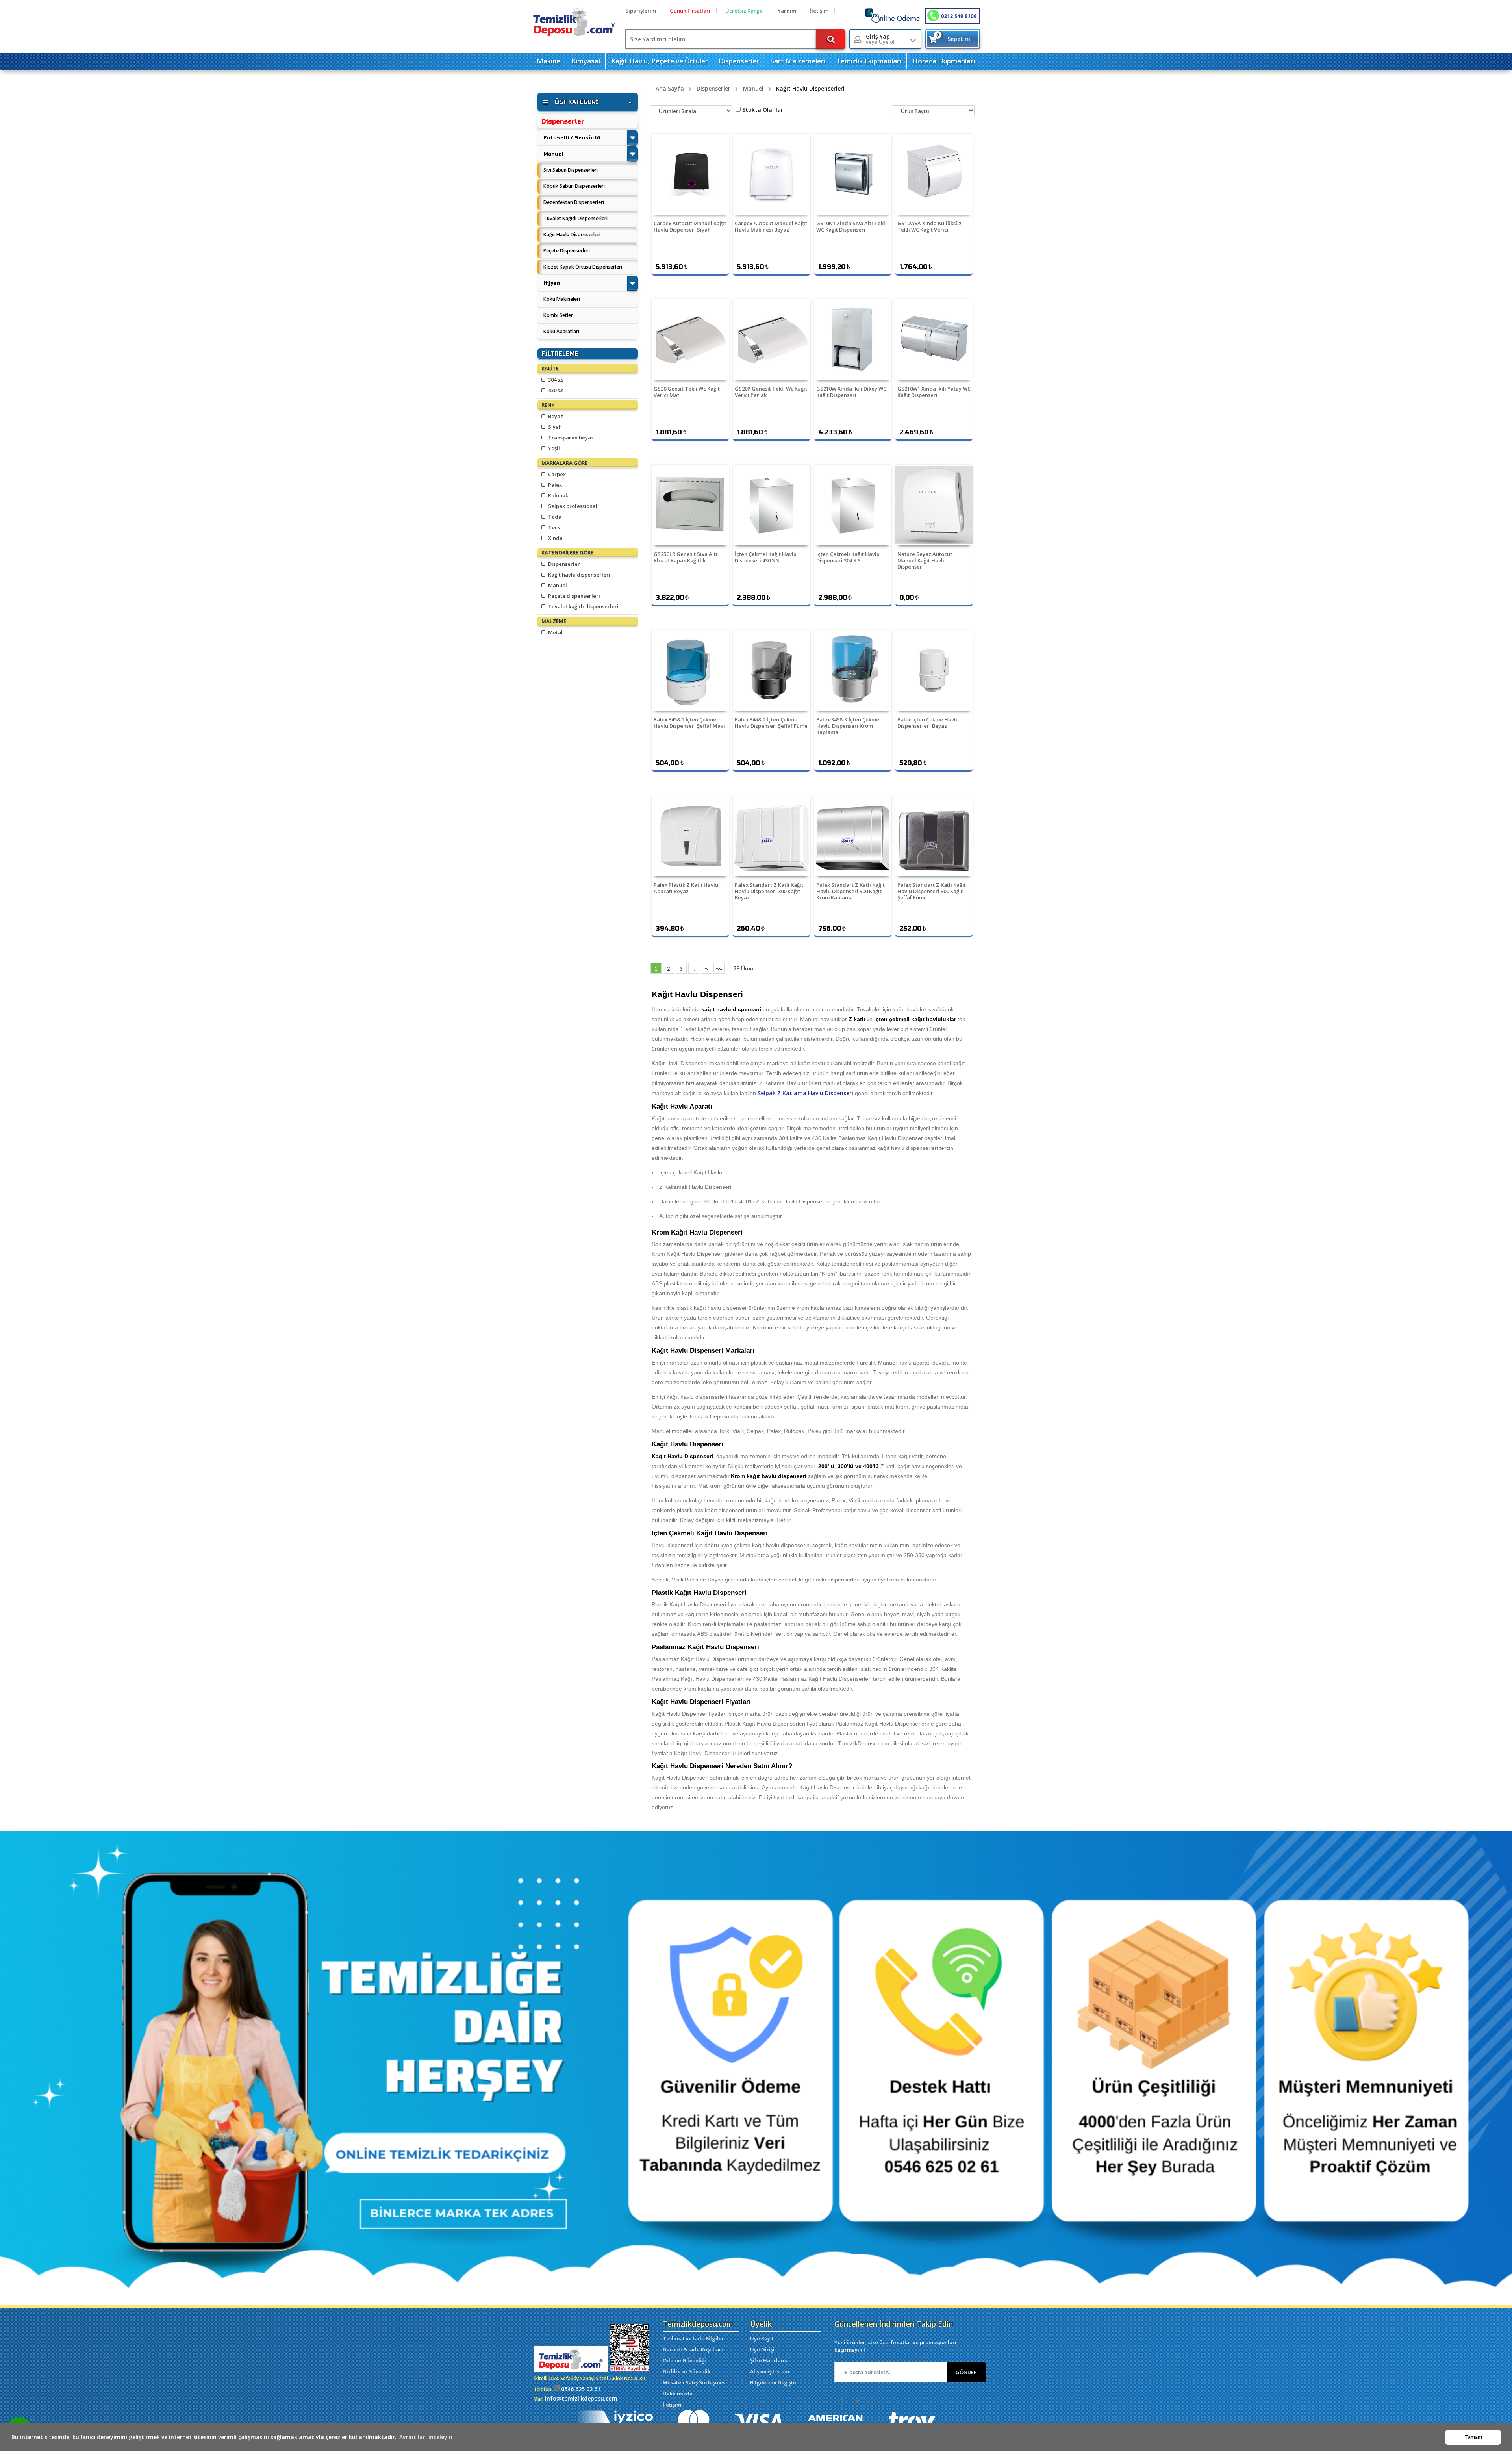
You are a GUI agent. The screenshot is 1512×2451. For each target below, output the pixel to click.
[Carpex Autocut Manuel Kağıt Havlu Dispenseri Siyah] (690, 174)
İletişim (819, 11)
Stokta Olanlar (763, 110)
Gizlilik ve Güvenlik (687, 2371)
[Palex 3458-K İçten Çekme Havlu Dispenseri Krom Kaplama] (853, 670)
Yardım (787, 11)
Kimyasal (586, 61)
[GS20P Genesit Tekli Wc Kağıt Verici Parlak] (771, 340)
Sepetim (953, 37)
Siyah (554, 427)
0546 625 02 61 (580, 2389)
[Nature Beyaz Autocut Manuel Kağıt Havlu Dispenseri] (934, 505)
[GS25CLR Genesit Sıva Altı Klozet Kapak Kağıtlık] (690, 505)
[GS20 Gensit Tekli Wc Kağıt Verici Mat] (690, 340)
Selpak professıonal (572, 506)
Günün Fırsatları (690, 11)
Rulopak (558, 495)
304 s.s (555, 380)
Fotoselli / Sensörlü (572, 138)
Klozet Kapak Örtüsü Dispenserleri (583, 267)
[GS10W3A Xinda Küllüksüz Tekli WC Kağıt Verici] (934, 174)
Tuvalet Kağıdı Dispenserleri (575, 218)
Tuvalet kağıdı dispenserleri (583, 606)
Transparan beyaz (570, 438)
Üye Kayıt (762, 2338)
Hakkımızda (678, 2394)
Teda (554, 517)
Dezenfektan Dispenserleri (574, 202)
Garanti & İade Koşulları (693, 2349)
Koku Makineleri (562, 299)
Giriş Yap (880, 39)
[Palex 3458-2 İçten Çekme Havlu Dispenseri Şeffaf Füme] (771, 670)
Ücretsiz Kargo (744, 11)
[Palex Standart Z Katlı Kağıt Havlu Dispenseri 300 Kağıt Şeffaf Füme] (934, 836)
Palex (554, 485)
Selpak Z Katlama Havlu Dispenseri (805, 1093)
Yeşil (553, 448)
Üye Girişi (762, 2349)
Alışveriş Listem (770, 2371)
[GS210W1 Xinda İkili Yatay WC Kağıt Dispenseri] (934, 340)
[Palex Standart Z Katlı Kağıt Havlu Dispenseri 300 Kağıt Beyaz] (771, 836)
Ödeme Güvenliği (684, 2360)
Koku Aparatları (561, 331)
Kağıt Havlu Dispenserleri (572, 235)
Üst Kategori (576, 102)
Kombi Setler (558, 315)
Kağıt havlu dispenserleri (579, 575)
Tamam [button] (1473, 2437)
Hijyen (552, 283)
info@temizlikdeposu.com (581, 2398)
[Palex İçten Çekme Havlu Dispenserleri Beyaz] (934, 670)
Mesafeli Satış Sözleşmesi (695, 2382)
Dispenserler (739, 61)
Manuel (553, 154)
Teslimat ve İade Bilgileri (694, 2338)
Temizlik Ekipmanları (869, 61)
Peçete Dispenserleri (567, 251)
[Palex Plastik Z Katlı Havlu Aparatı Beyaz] (690, 836)
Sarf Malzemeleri (798, 61)
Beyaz (555, 416)
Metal (555, 632)
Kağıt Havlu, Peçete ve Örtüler (660, 61)
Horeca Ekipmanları (944, 61)
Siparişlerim (641, 11)
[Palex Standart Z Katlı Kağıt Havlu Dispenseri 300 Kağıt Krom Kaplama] (853, 836)
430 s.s (555, 390)
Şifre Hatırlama (769, 2360)
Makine (548, 61)
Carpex (556, 474)
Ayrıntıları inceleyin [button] (426, 2437)
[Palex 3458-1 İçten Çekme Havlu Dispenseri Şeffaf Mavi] (690, 670)
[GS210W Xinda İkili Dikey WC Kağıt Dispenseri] (853, 340)
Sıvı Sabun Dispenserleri (571, 170)
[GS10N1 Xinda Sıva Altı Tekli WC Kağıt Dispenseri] (853, 174)
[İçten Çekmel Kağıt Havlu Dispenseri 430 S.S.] (771, 505)
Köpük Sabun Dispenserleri (574, 186)
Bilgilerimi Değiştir (774, 2382)
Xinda (555, 538)
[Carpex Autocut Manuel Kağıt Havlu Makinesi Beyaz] (771, 174)
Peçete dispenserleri (573, 596)
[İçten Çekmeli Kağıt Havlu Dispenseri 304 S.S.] (853, 505)
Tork (553, 527)
